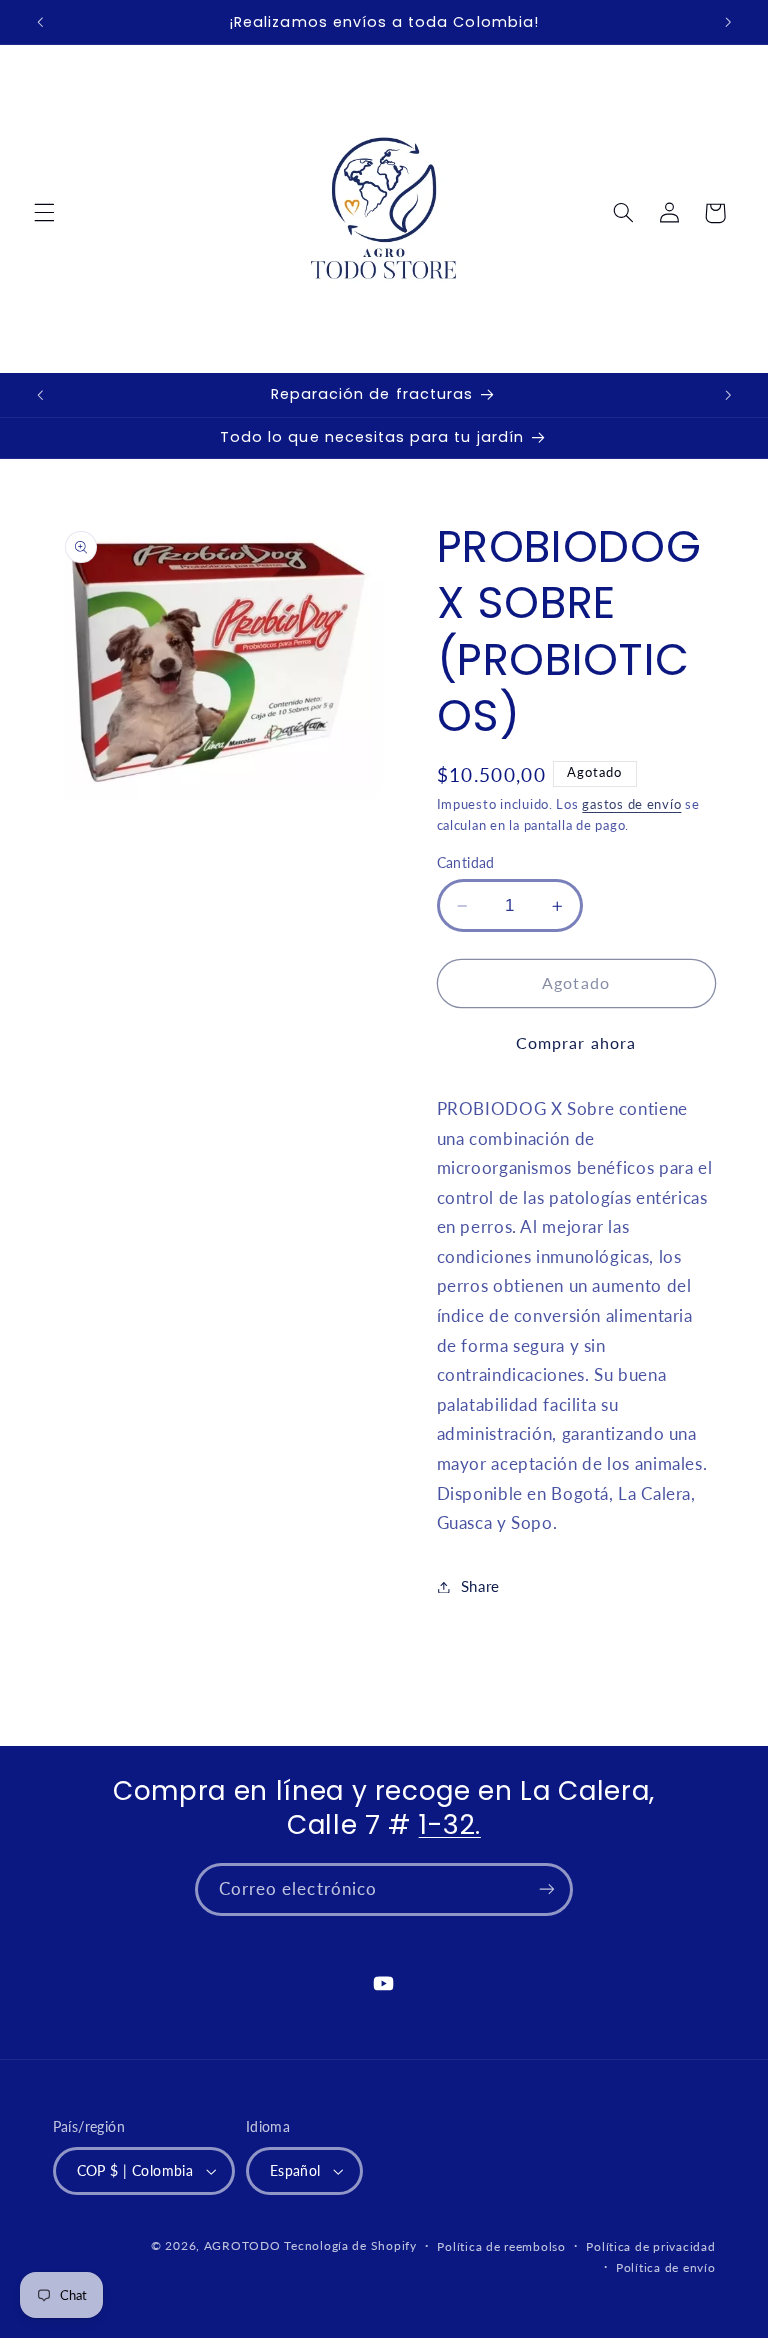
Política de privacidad (650, 2246)
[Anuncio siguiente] (728, 22)
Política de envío (666, 2267)
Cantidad (466, 863)
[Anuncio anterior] (40, 22)
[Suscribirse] (547, 1889)
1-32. (450, 1824)
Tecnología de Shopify (350, 2245)
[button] (44, 213)
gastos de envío (631, 804)
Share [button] (480, 1586)
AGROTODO (242, 2245)
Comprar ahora (576, 1042)
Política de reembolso (501, 2246)
